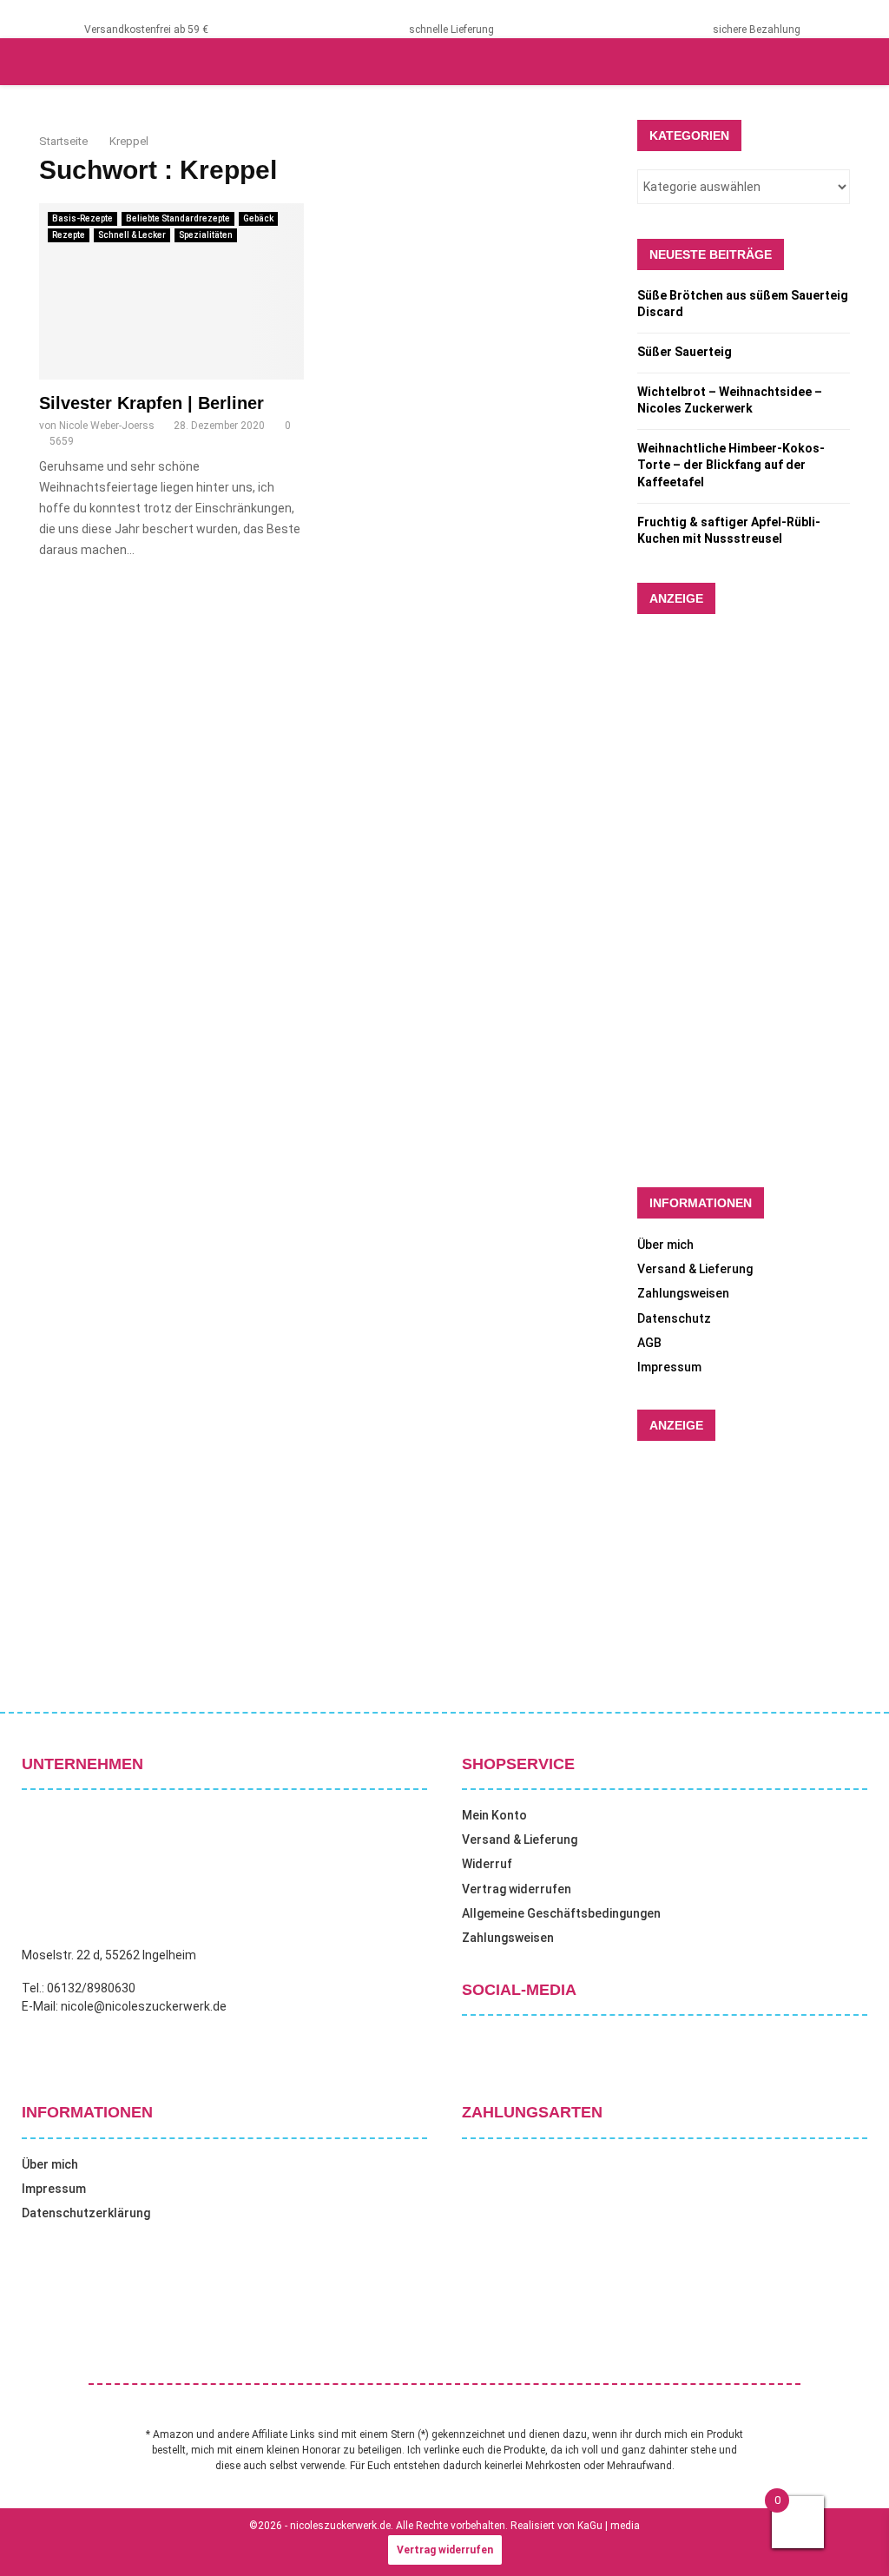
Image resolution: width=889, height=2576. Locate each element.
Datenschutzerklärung (86, 2213)
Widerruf (487, 1864)
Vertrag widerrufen (517, 1889)
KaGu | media (609, 2526)
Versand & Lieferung (695, 1269)
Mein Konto (494, 1815)
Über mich (665, 1245)
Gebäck (258, 218)
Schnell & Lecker (132, 235)
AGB (649, 1343)
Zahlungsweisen (683, 1293)
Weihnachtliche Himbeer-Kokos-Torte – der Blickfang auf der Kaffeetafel (731, 465)
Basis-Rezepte (82, 218)
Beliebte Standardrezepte (178, 218)
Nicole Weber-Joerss (107, 426)
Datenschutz (674, 1318)
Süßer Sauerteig (685, 352)
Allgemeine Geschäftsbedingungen (561, 1913)
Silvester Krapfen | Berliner (151, 403)
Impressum (669, 1367)
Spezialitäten (206, 235)
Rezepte (69, 235)
